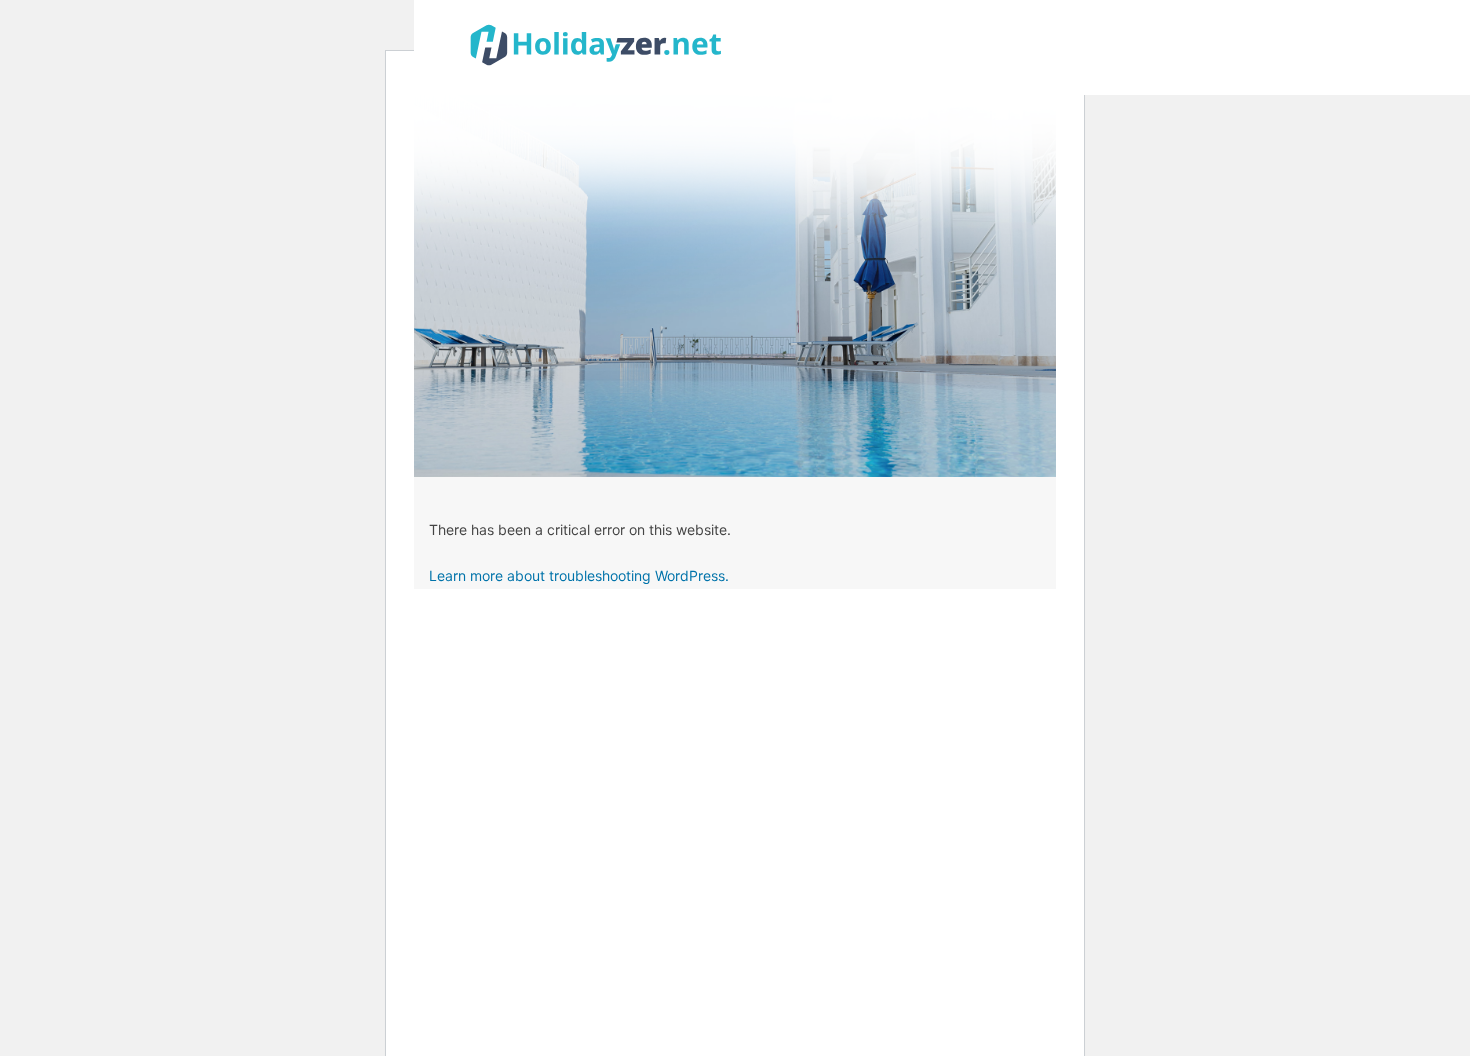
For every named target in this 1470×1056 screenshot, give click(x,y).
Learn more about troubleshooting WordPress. (579, 575)
